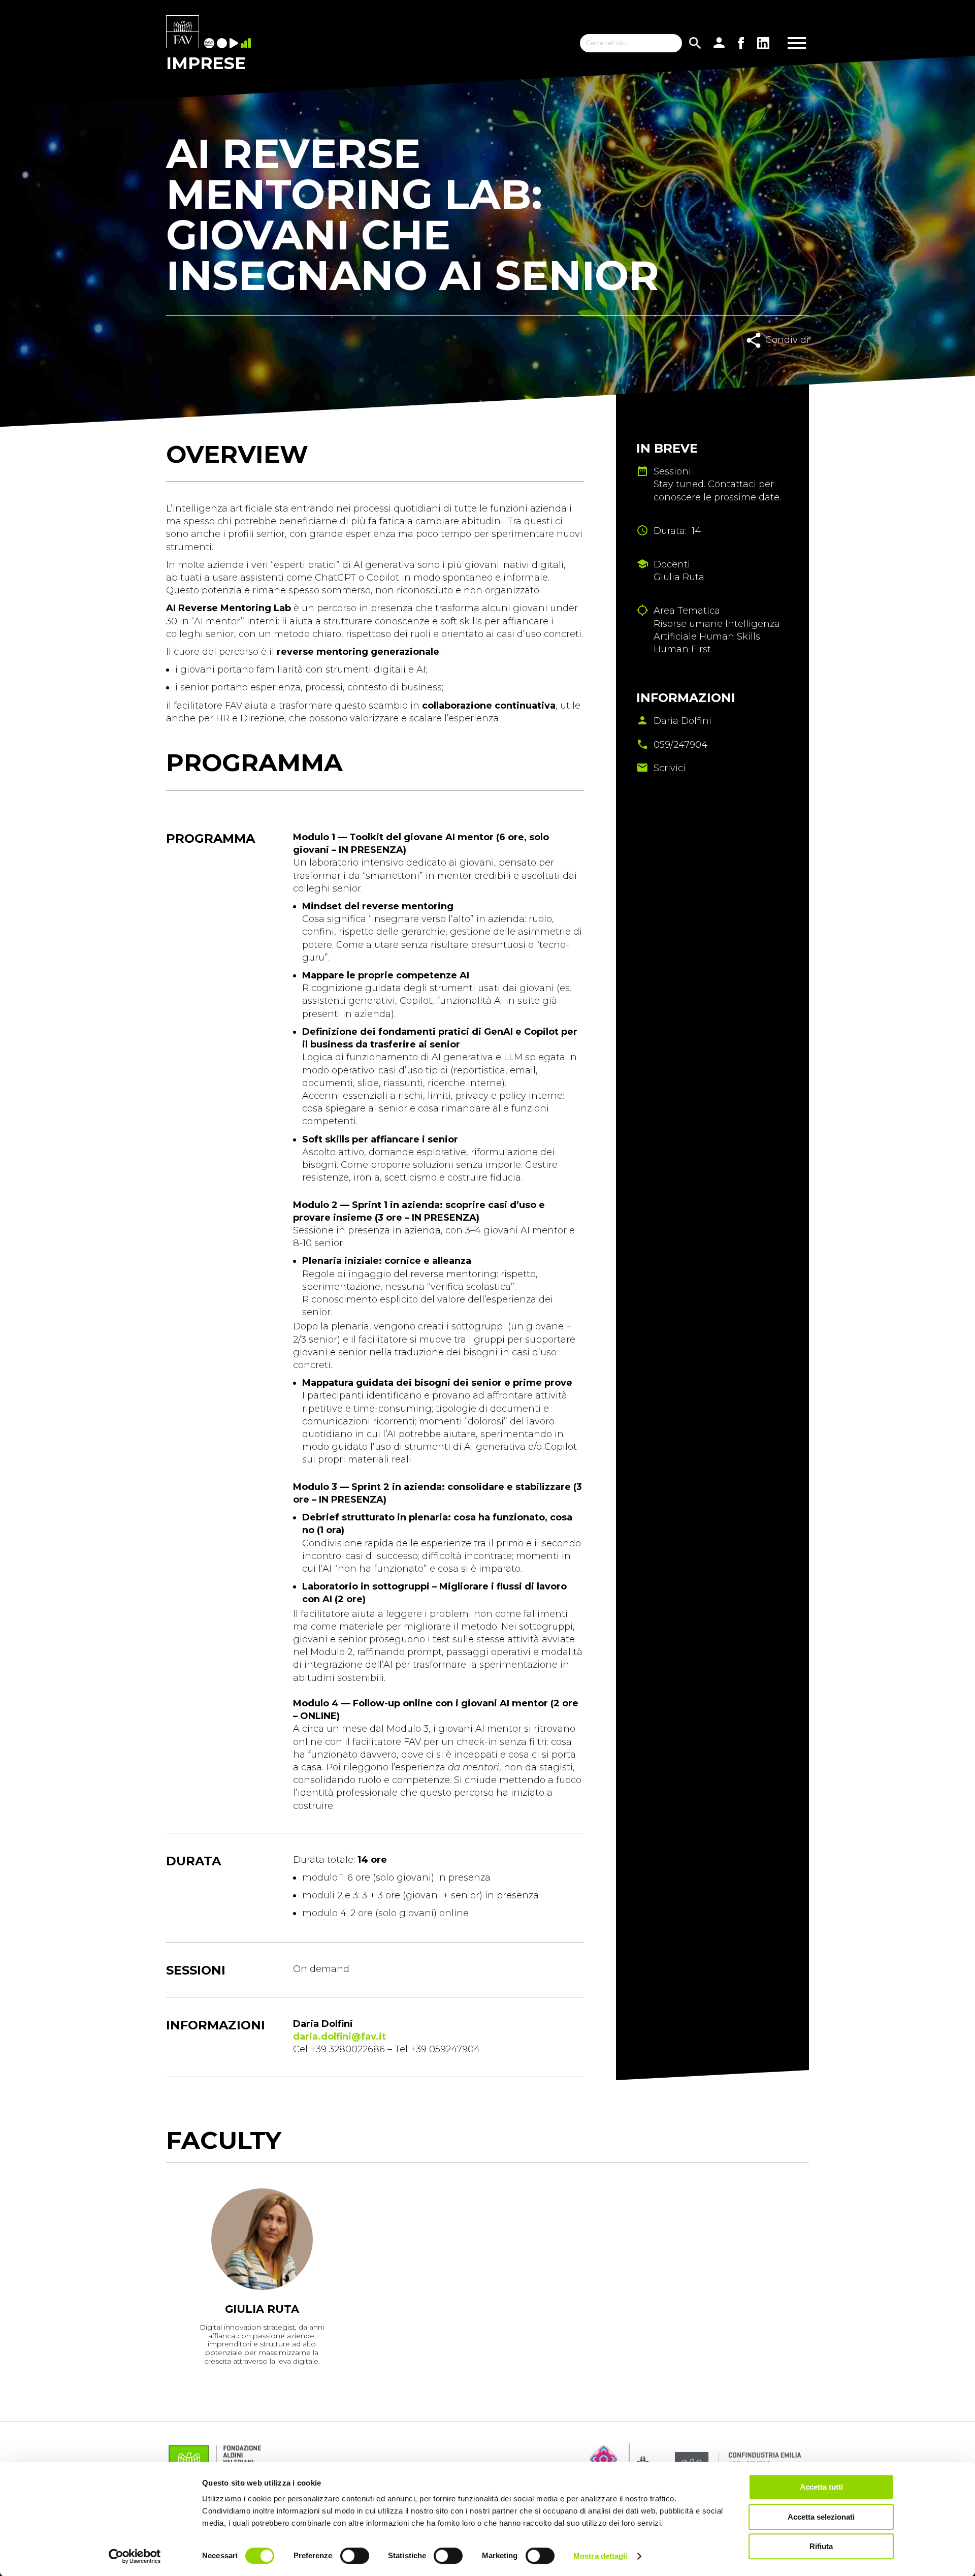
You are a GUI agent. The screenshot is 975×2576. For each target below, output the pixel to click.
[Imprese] (247, 44)
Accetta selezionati (821, 2517)
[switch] (355, 2556)
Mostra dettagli (600, 2556)
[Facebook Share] (766, 362)
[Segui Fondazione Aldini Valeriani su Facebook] (741, 43)
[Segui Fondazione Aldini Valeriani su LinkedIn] (763, 43)
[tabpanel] (262, 2280)
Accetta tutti (821, 2487)
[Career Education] (235, 44)
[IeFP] (223, 44)
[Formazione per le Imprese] (183, 33)
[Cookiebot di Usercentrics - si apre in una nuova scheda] (135, 2556)
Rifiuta (821, 2546)
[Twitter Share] (788, 362)
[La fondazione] (210, 44)
